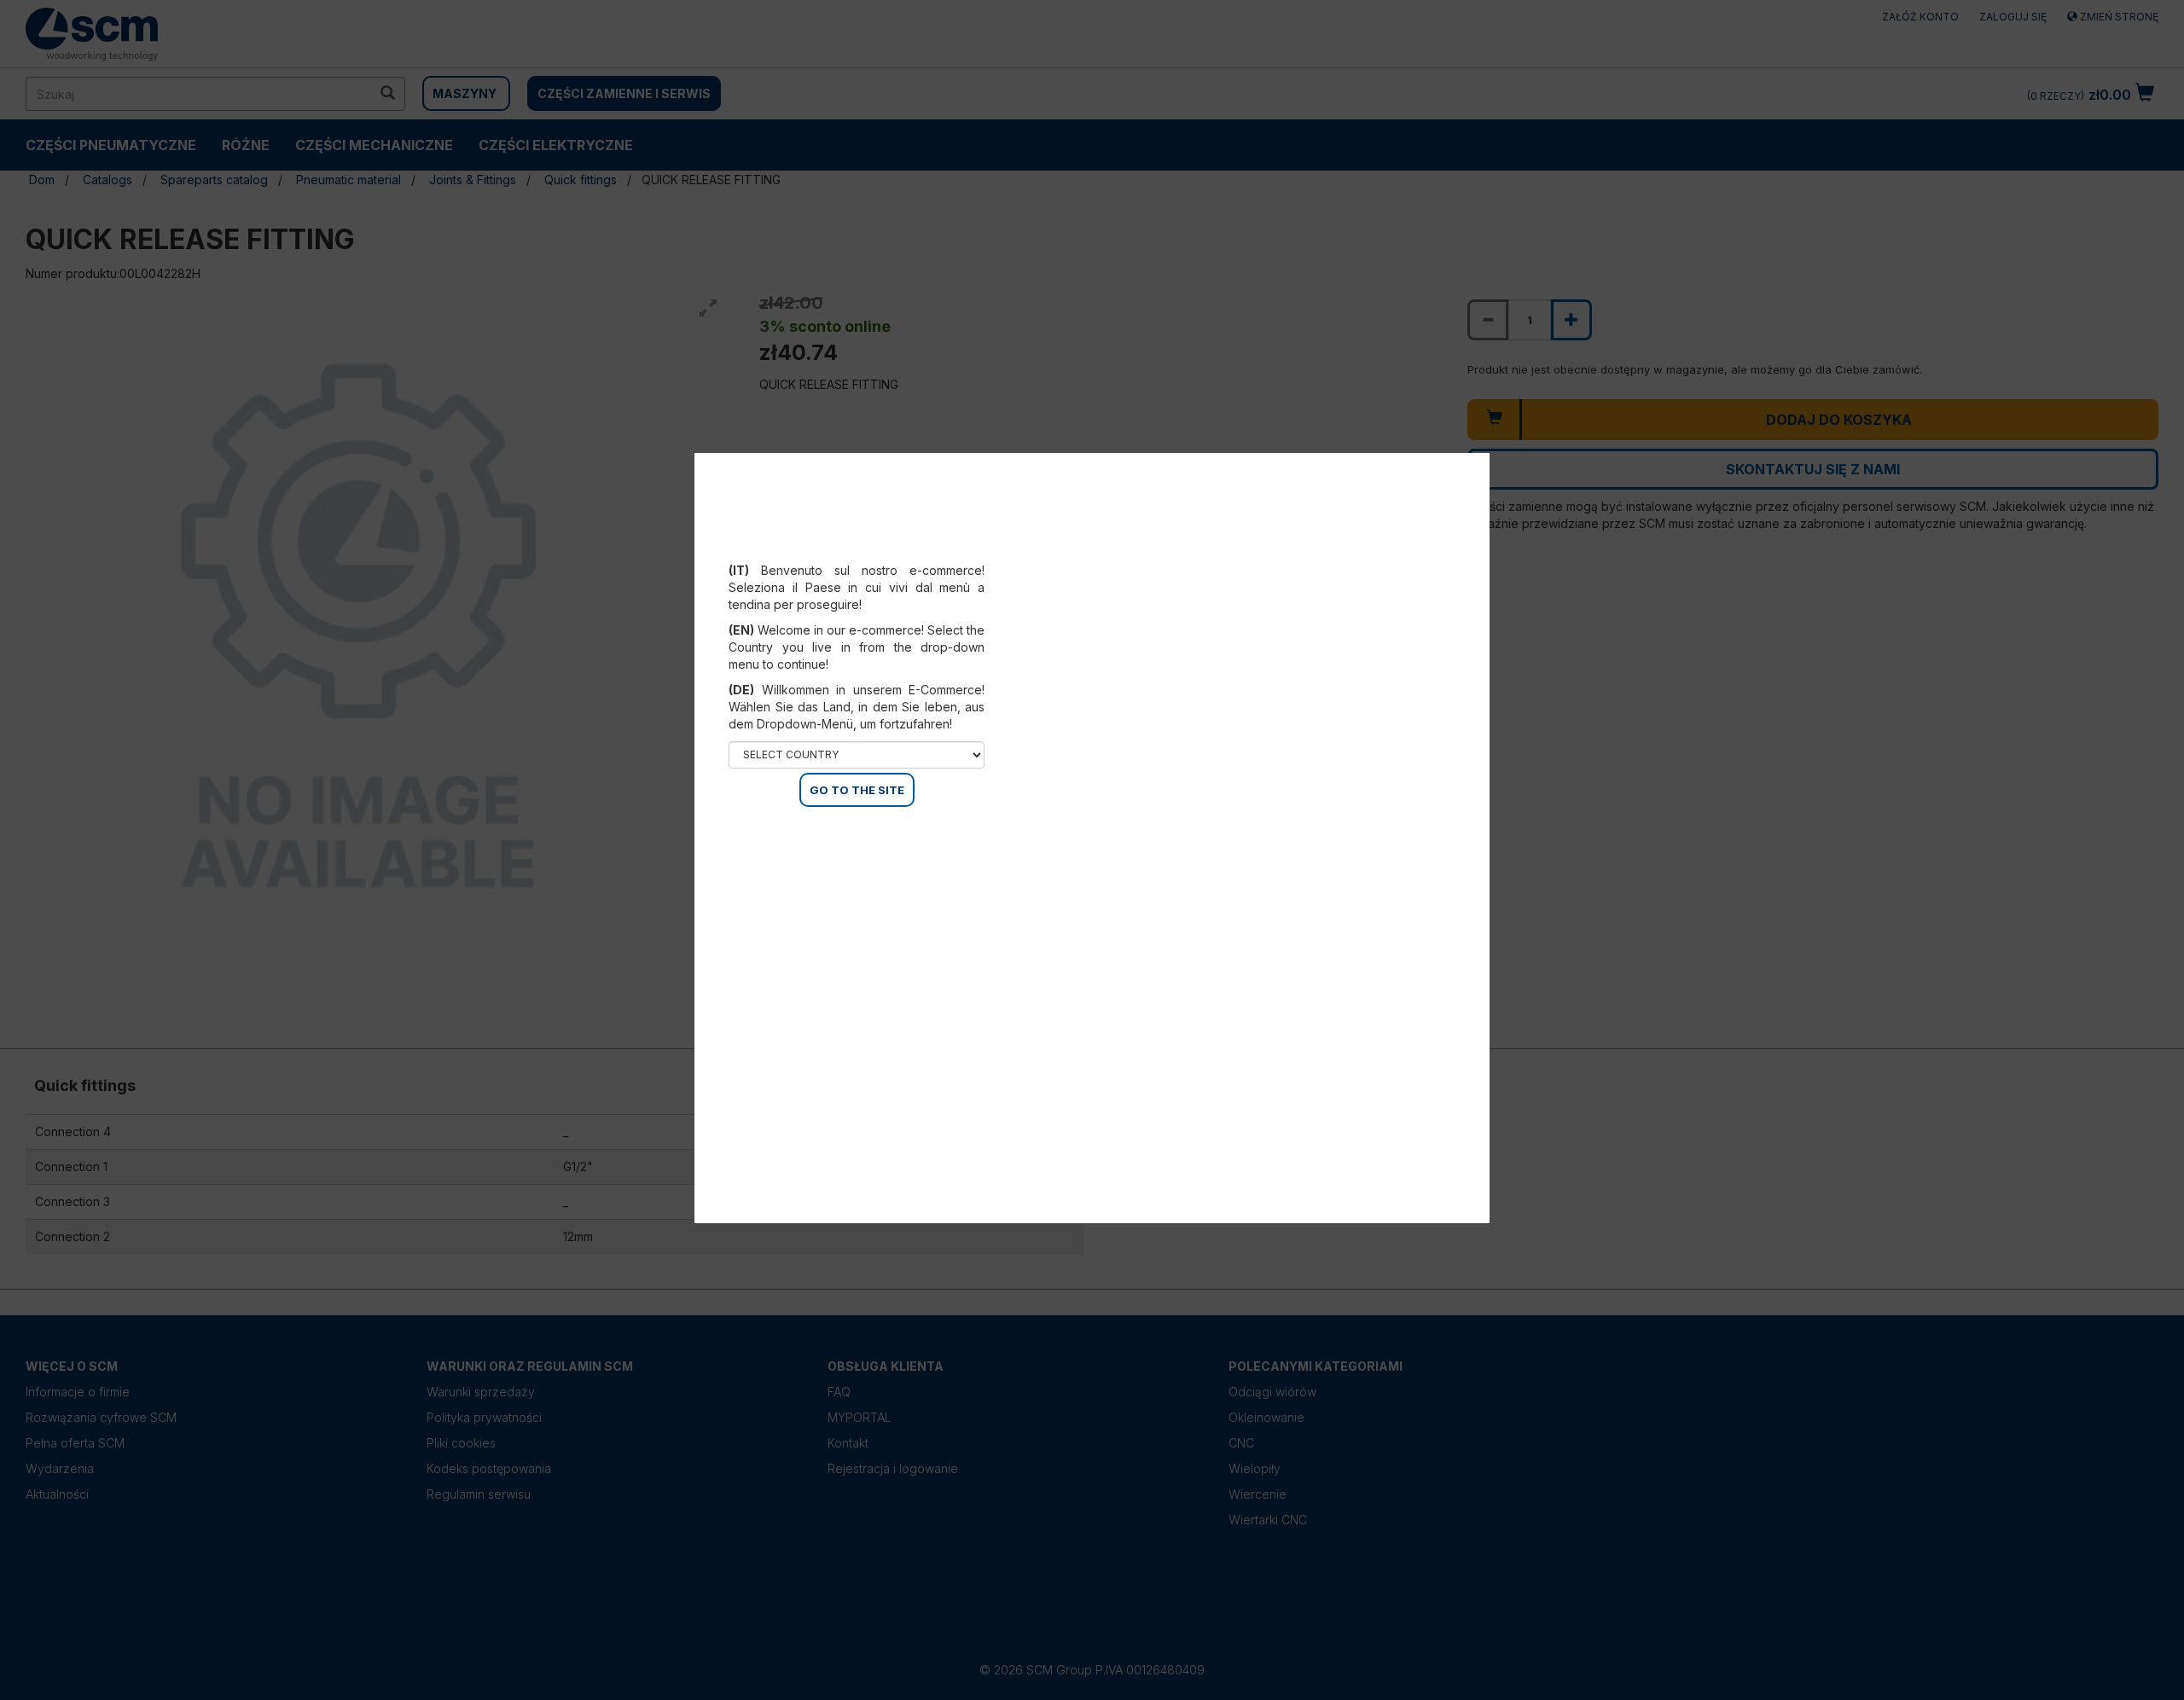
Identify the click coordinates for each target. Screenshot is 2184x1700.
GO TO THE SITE (857, 790)
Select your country (868, 549)
